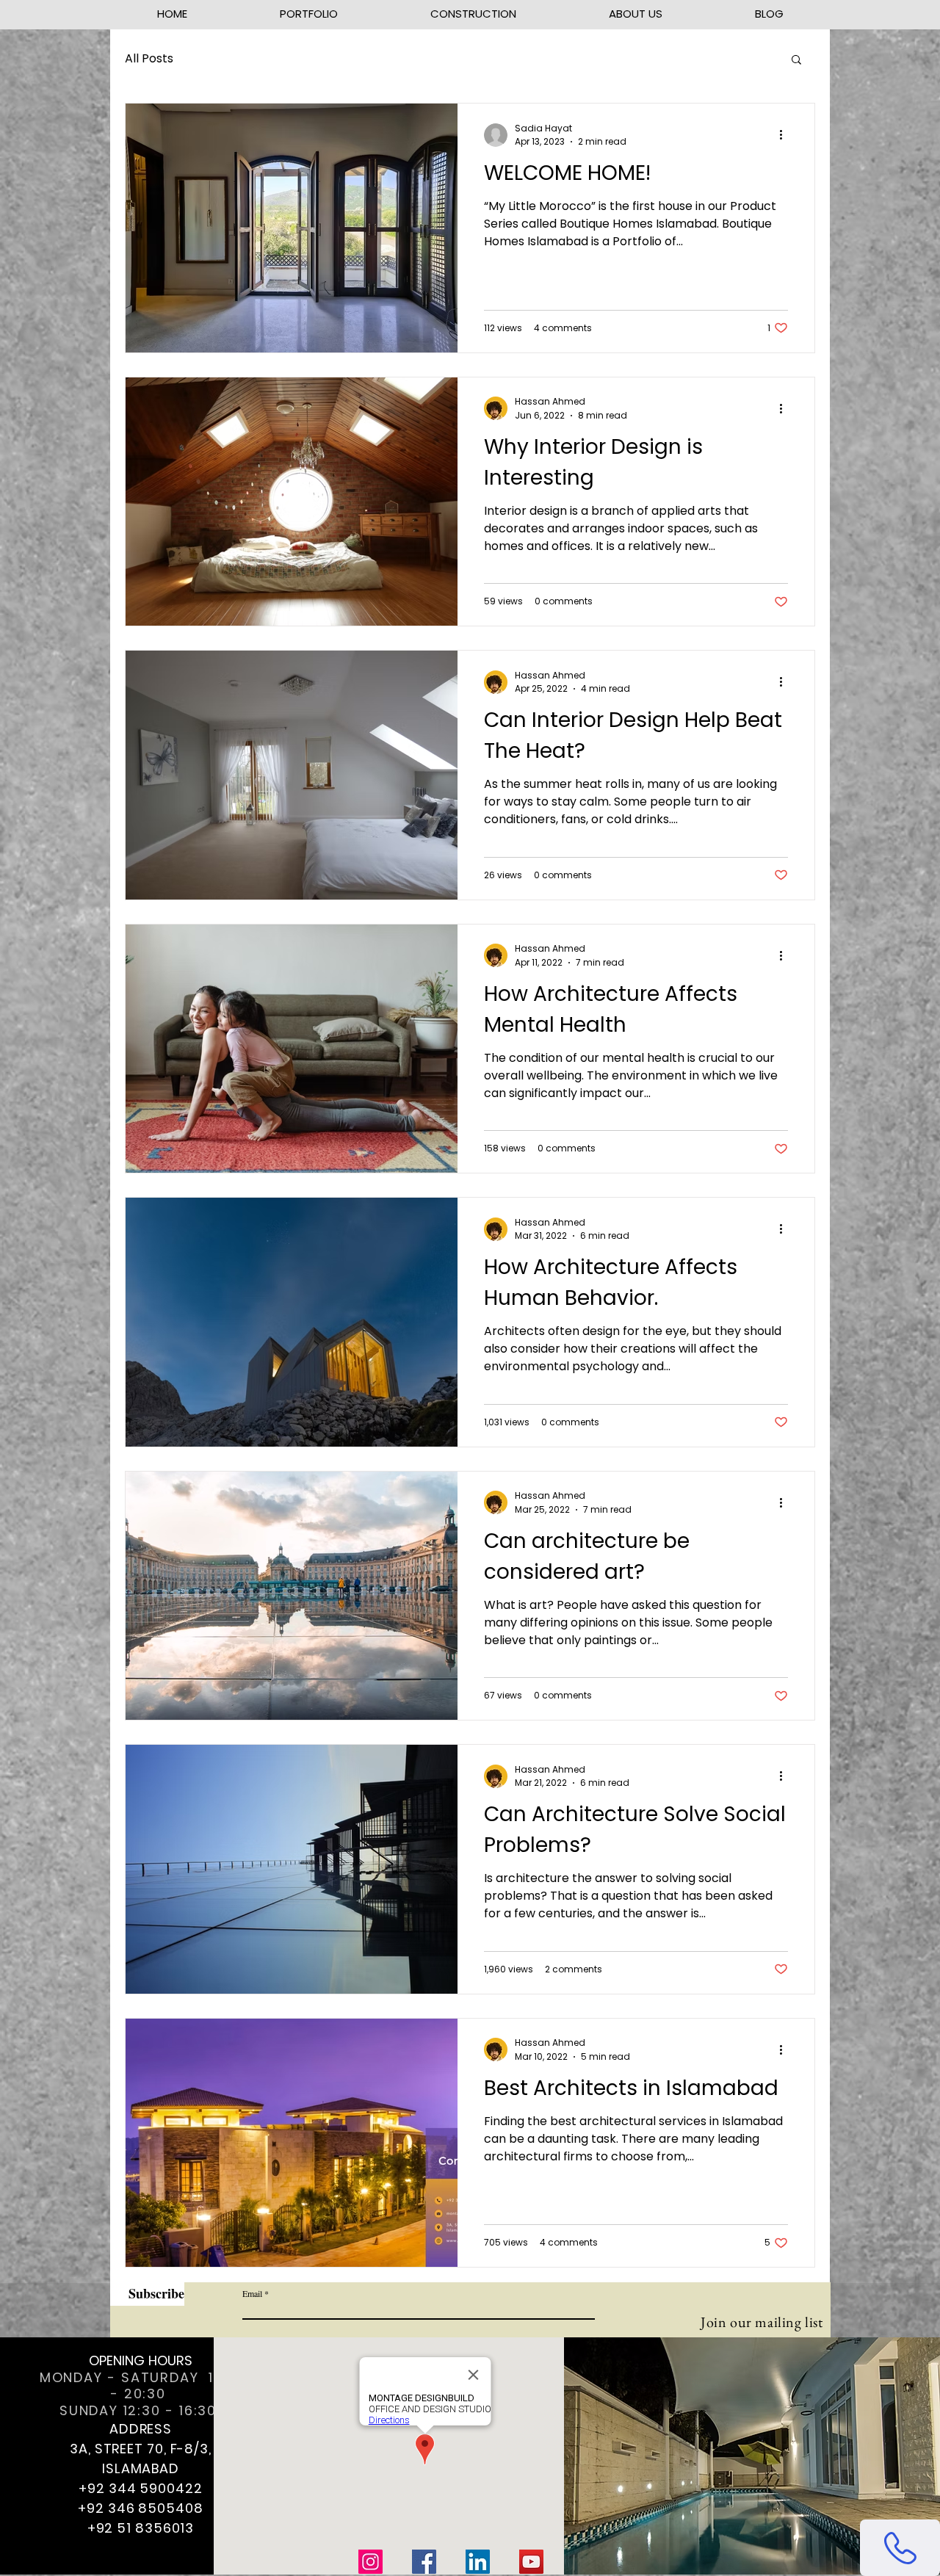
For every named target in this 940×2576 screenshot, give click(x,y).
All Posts (149, 59)
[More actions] (786, 135)
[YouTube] (531, 2562)
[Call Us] (900, 2548)
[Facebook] (424, 2562)
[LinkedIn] (478, 2562)
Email (252, 2293)
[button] (796, 61)
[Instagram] (370, 2562)
